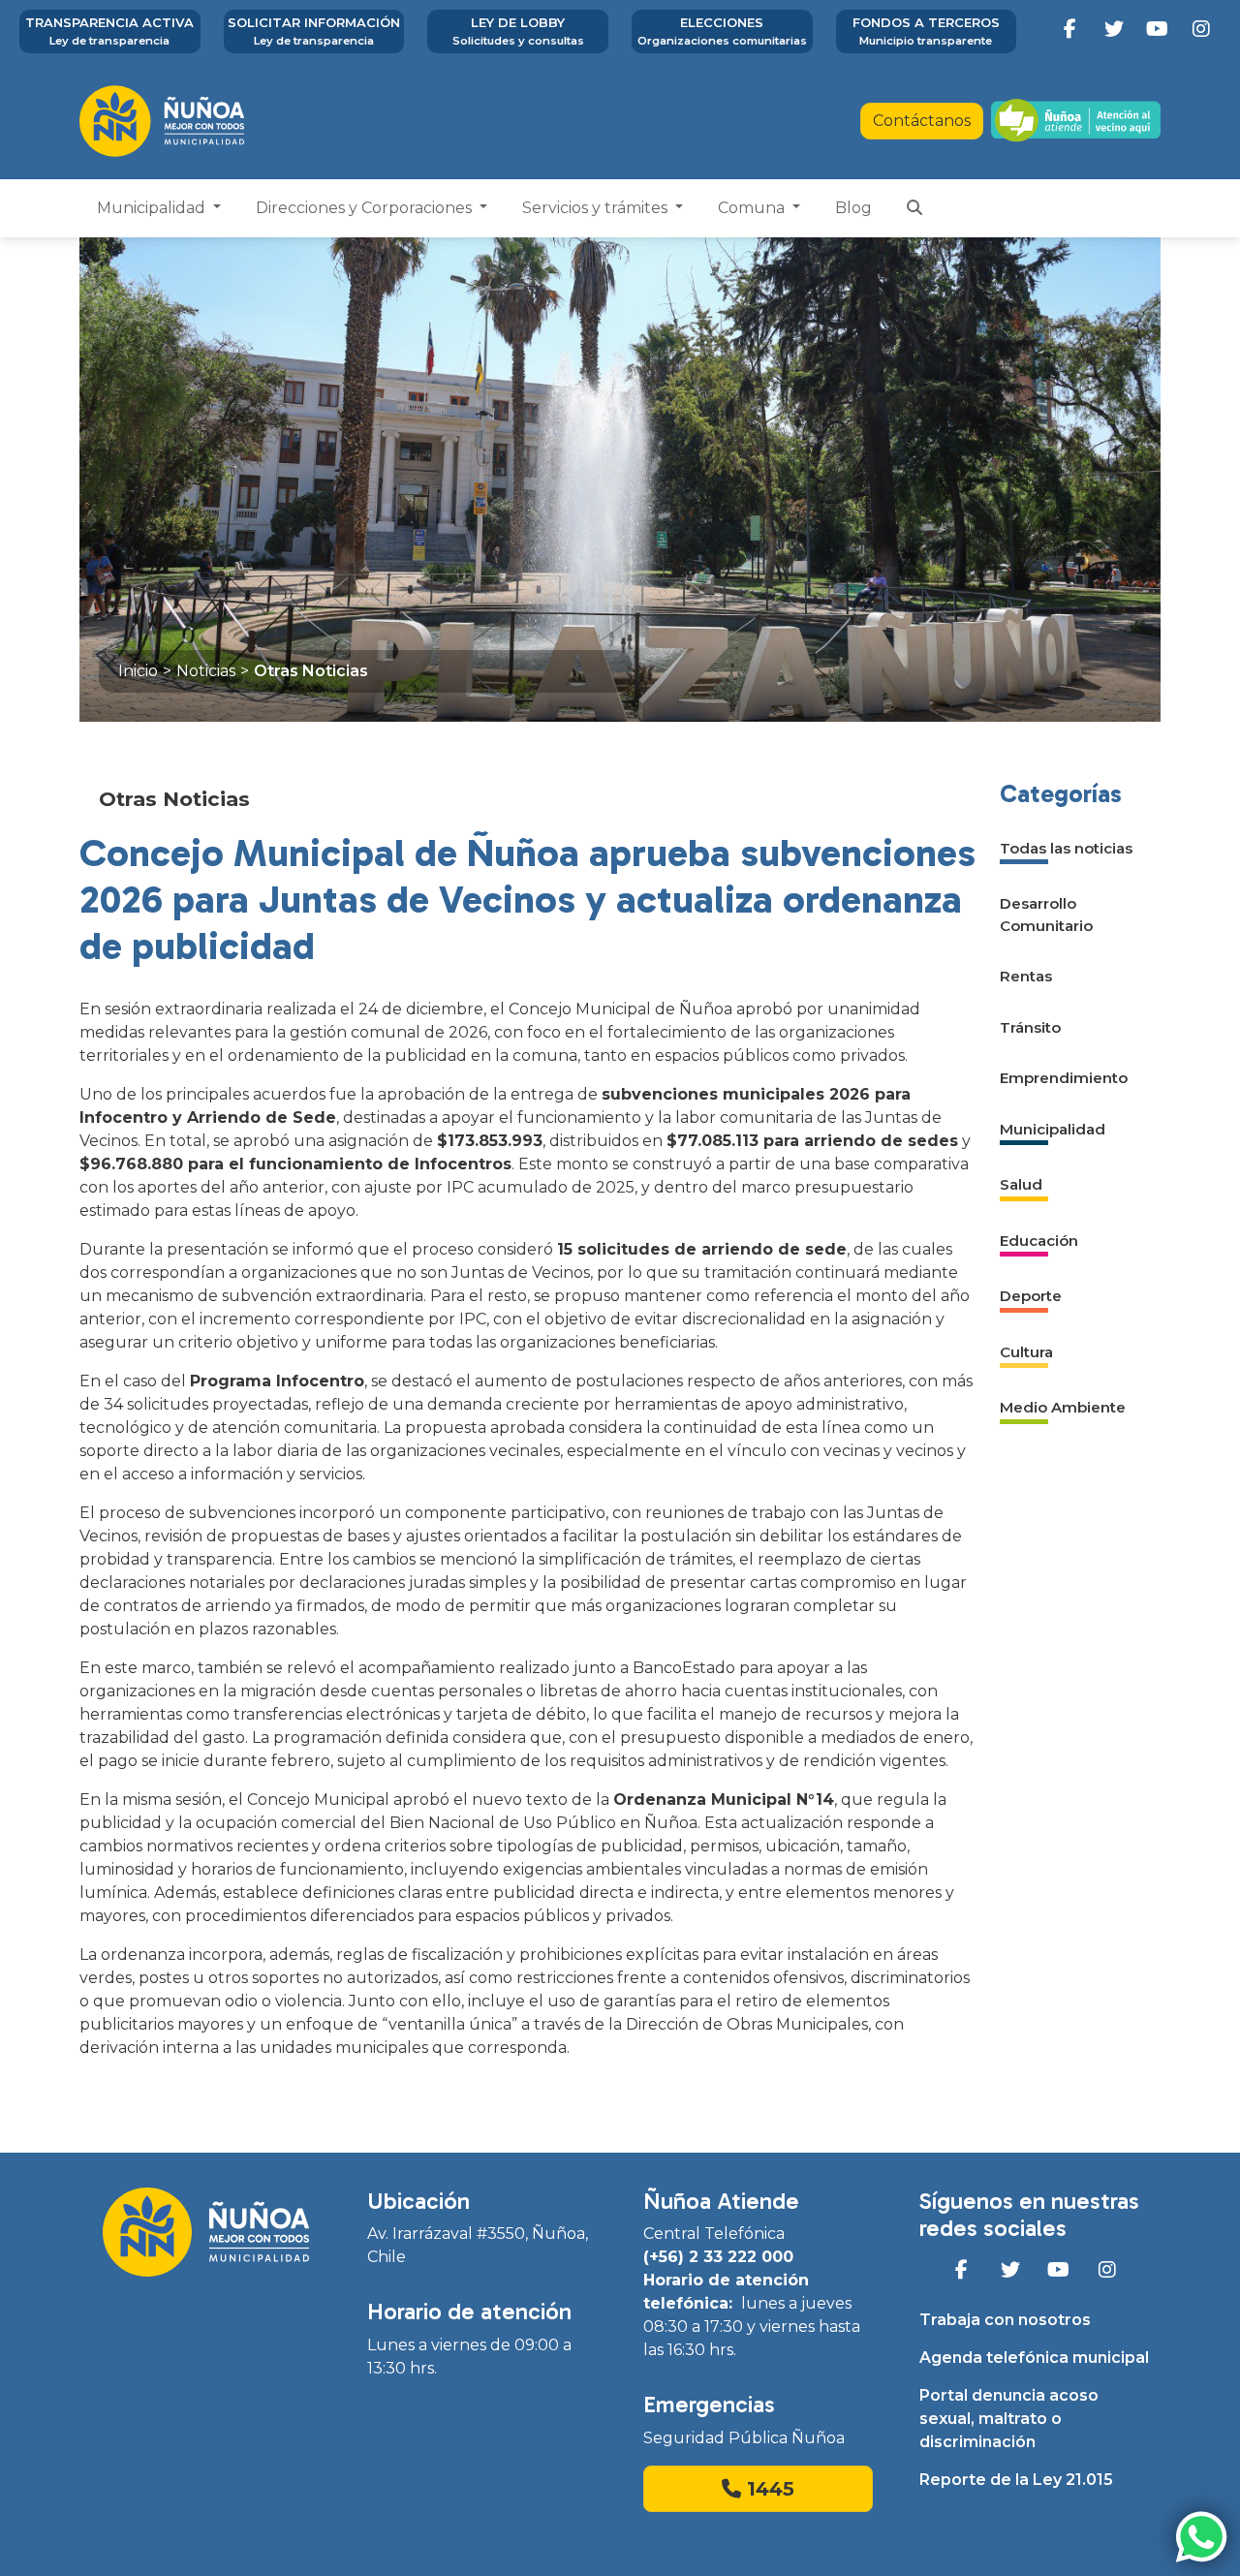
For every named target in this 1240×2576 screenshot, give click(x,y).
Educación (1039, 1241)
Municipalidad (153, 208)
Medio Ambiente (1063, 1407)
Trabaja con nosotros (1005, 2320)
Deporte (1031, 1296)
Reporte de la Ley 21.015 (1016, 2480)
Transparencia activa (109, 31)
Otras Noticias (311, 671)
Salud (1021, 1184)
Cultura (1026, 1352)
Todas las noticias (1066, 848)
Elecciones (722, 31)
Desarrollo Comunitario (1046, 915)
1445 (768, 2489)
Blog (853, 208)
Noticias (206, 671)
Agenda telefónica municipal (1034, 2358)
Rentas (1026, 976)
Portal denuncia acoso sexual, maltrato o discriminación (1009, 2419)
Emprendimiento (1064, 1078)
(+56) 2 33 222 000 (718, 2257)
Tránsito (1030, 1027)
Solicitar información (314, 31)
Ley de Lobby (518, 31)
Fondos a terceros (926, 31)
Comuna (753, 208)
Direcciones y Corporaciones (366, 208)
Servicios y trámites (597, 208)
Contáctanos (922, 121)
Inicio (138, 671)
